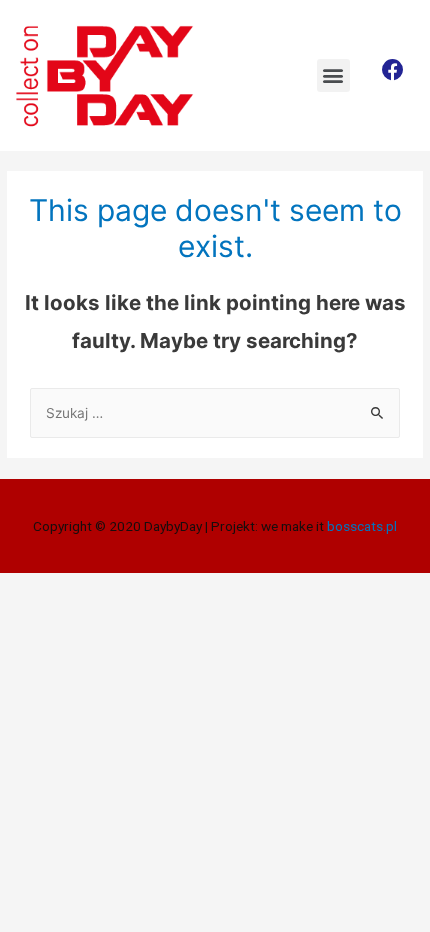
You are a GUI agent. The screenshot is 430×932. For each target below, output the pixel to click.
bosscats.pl (360, 526)
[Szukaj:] (215, 413)
